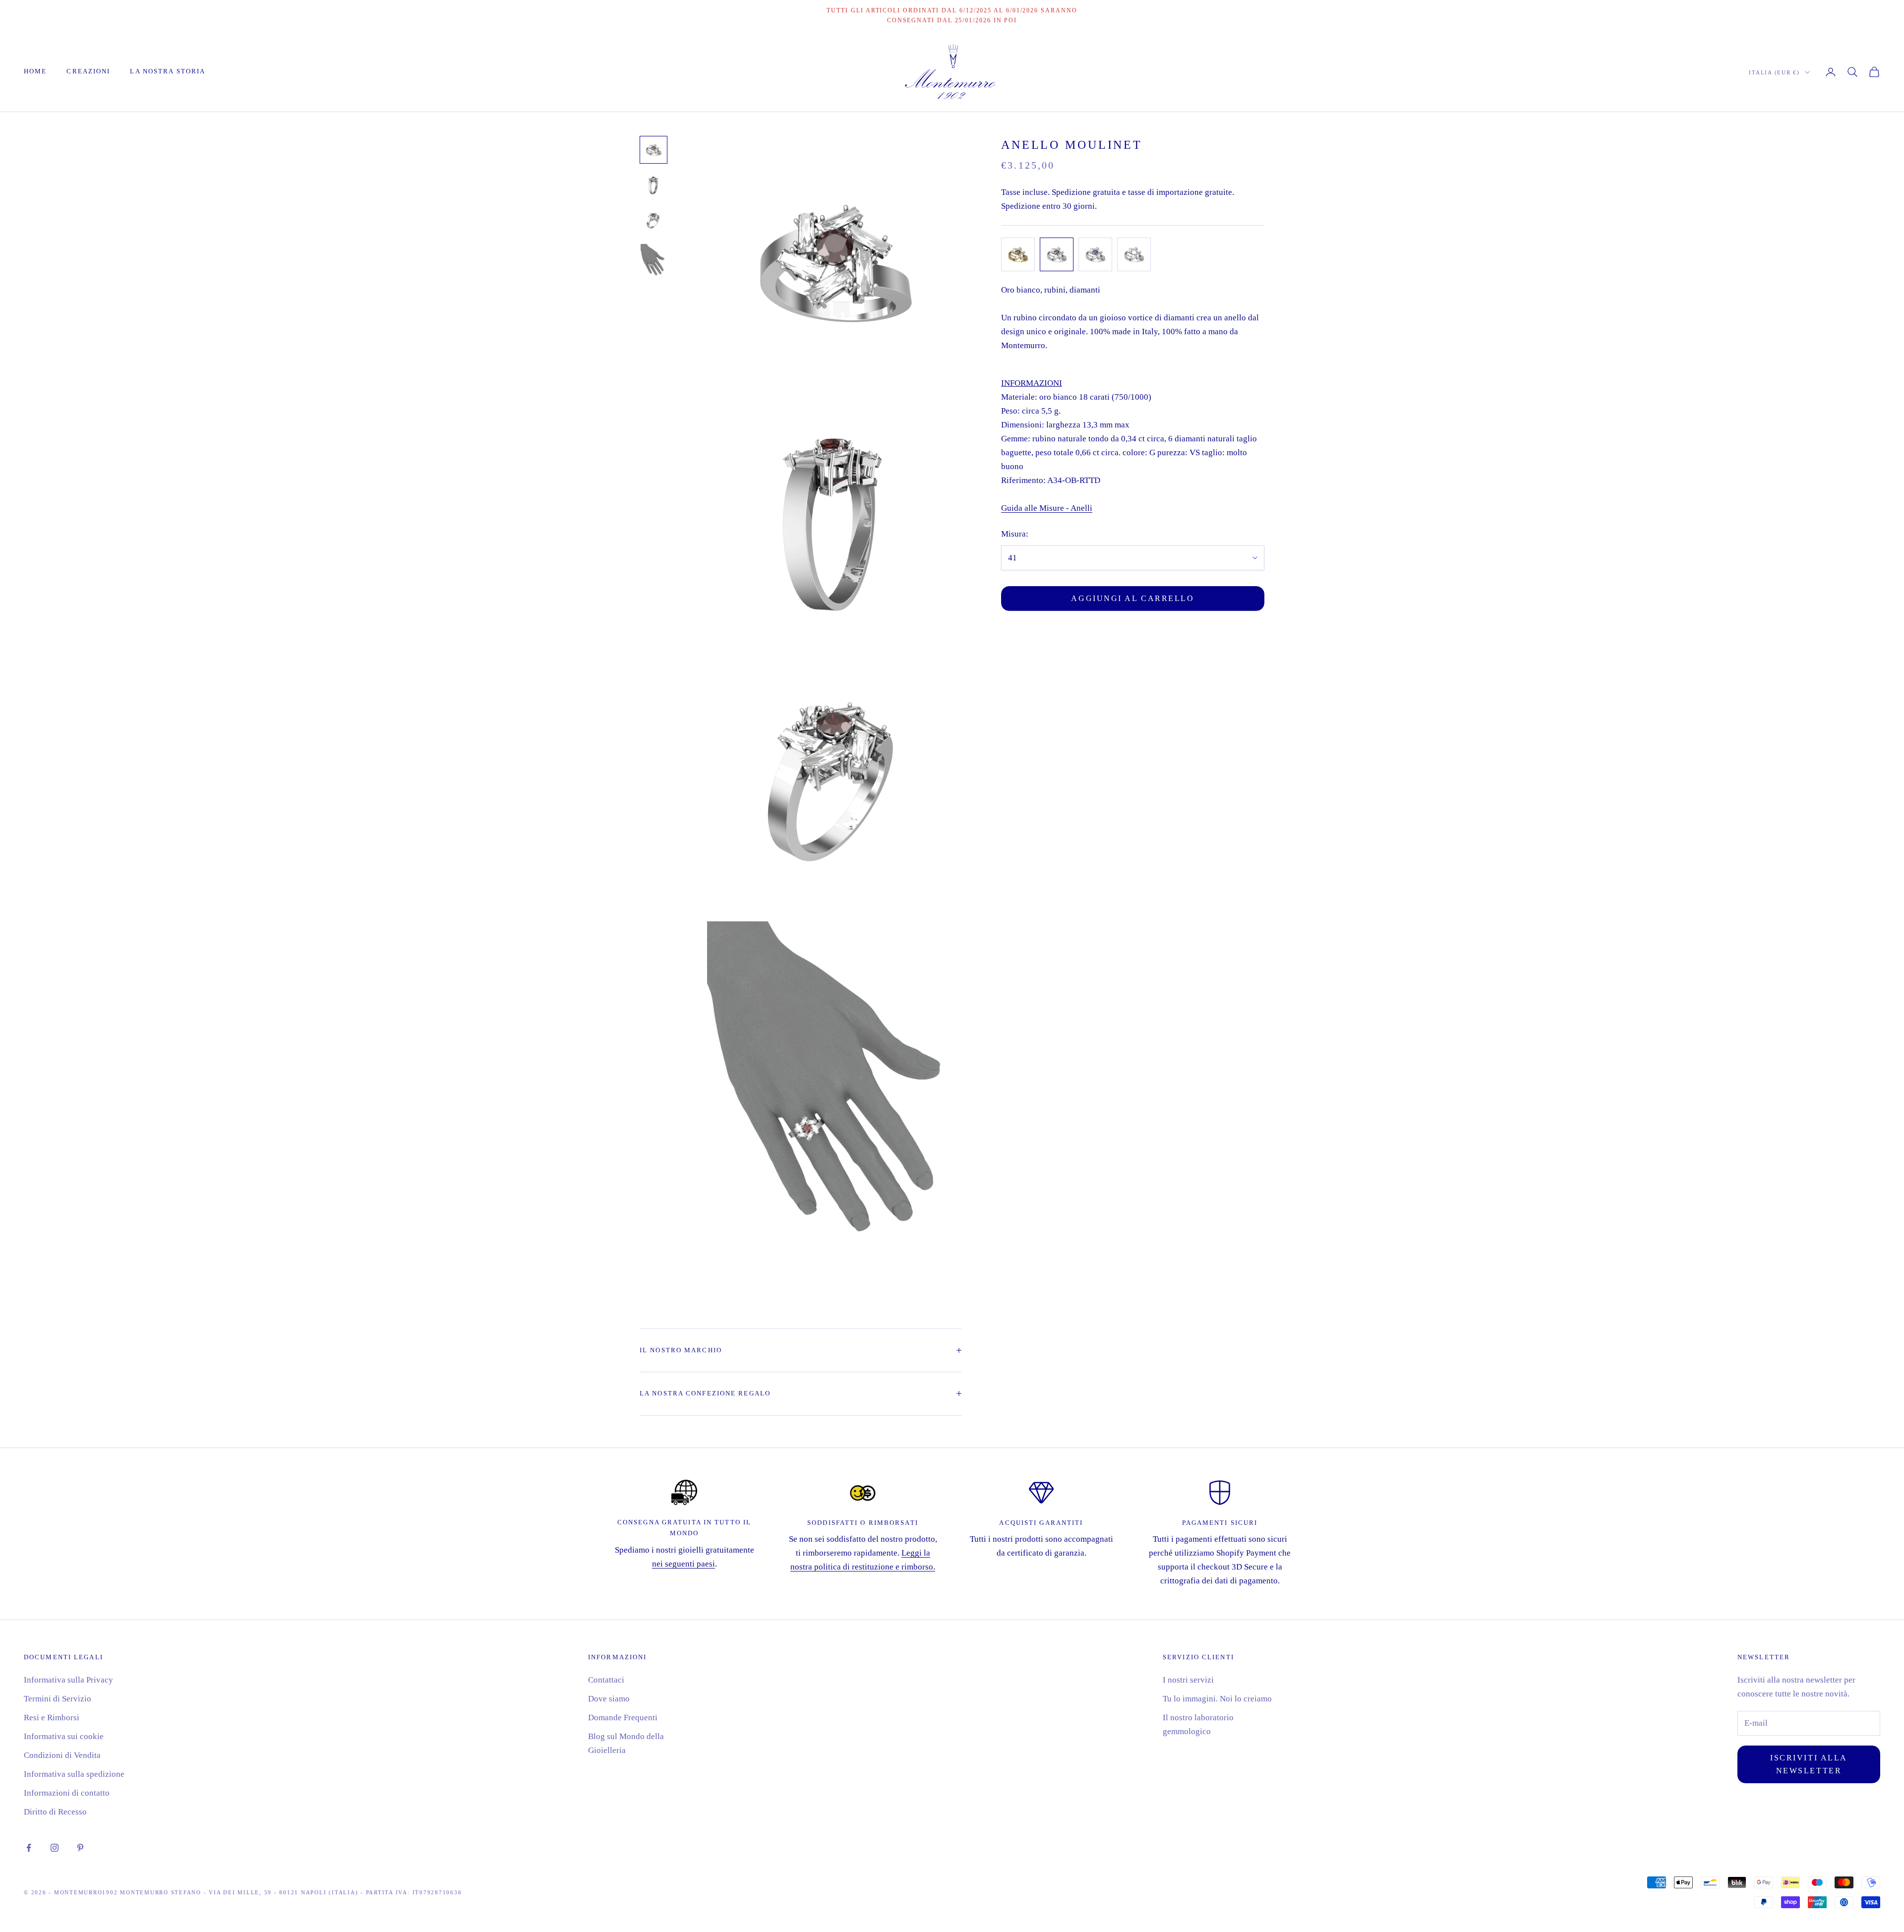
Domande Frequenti (623, 1718)
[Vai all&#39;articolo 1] (654, 150)
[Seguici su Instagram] (55, 1848)
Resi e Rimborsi (52, 1718)
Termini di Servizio (58, 1699)
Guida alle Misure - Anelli (1047, 509)
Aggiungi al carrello (1132, 598)
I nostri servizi (1188, 1680)
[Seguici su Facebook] (29, 1848)
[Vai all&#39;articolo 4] (654, 263)
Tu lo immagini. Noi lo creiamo (1217, 1699)
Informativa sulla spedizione (74, 1774)
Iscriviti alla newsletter (1809, 1764)
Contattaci (606, 1680)
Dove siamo (609, 1699)
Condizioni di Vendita (62, 1755)
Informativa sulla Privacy (68, 1680)
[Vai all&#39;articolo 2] (654, 185)
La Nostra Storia (168, 71)
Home (35, 71)
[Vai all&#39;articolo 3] (654, 221)
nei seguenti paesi (684, 1564)
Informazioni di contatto (67, 1793)
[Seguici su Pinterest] (80, 1848)
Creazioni (88, 71)
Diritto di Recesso (55, 1812)
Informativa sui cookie (64, 1736)
